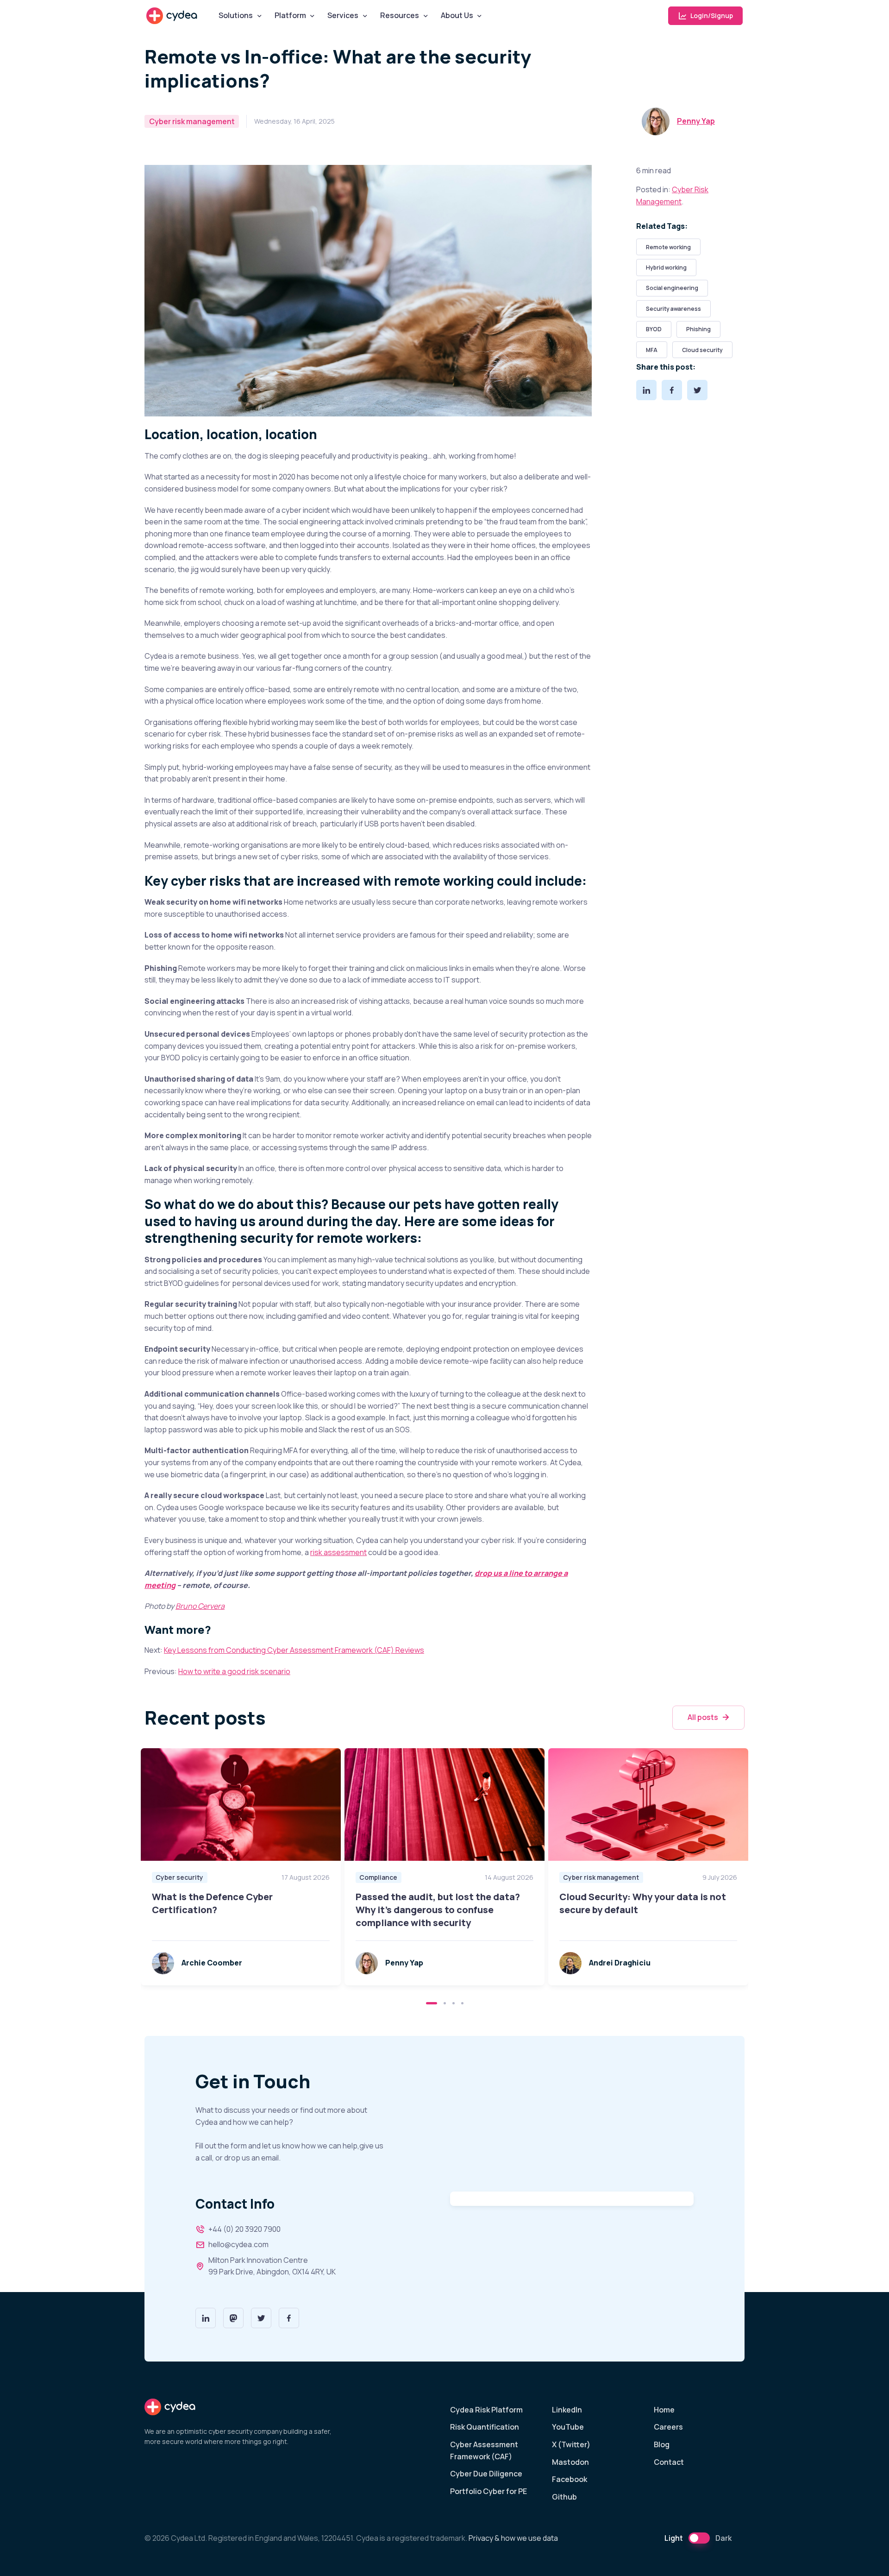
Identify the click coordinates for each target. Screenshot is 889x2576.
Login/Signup (711, 16)
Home (664, 2410)
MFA (652, 350)
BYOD (654, 329)
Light (674, 2538)
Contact (669, 2462)
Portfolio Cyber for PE (488, 2491)
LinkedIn (567, 2410)
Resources (400, 15)
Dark (723, 2538)
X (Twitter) (571, 2444)
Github (564, 2497)
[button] (432, 2003)
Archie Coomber (212, 1963)
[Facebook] (672, 390)
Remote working (668, 247)
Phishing (698, 329)
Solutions (236, 15)
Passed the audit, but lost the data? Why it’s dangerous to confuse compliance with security (438, 1910)
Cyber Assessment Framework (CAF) (484, 2450)
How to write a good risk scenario (234, 1671)
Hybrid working (666, 268)
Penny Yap (696, 121)
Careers (668, 2427)
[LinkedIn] (646, 390)
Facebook (570, 2479)
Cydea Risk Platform (486, 2410)
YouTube (568, 2427)
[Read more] (241, 1804)
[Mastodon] (233, 2318)
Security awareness (673, 309)
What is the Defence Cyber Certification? (212, 1903)
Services (343, 15)
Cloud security (702, 350)
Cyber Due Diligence (486, 2474)
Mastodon (570, 2462)
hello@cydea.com (238, 2244)
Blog (662, 2444)
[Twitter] (697, 390)
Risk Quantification (485, 2427)
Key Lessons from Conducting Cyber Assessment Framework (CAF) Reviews (294, 1650)
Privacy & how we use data (513, 2538)
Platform (290, 15)
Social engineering (672, 288)
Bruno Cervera (200, 1606)
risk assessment (338, 1552)
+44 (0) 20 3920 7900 (244, 2229)
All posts (703, 1717)
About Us (457, 15)
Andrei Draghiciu (620, 1963)
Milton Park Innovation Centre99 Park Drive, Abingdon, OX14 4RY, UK (272, 2266)
